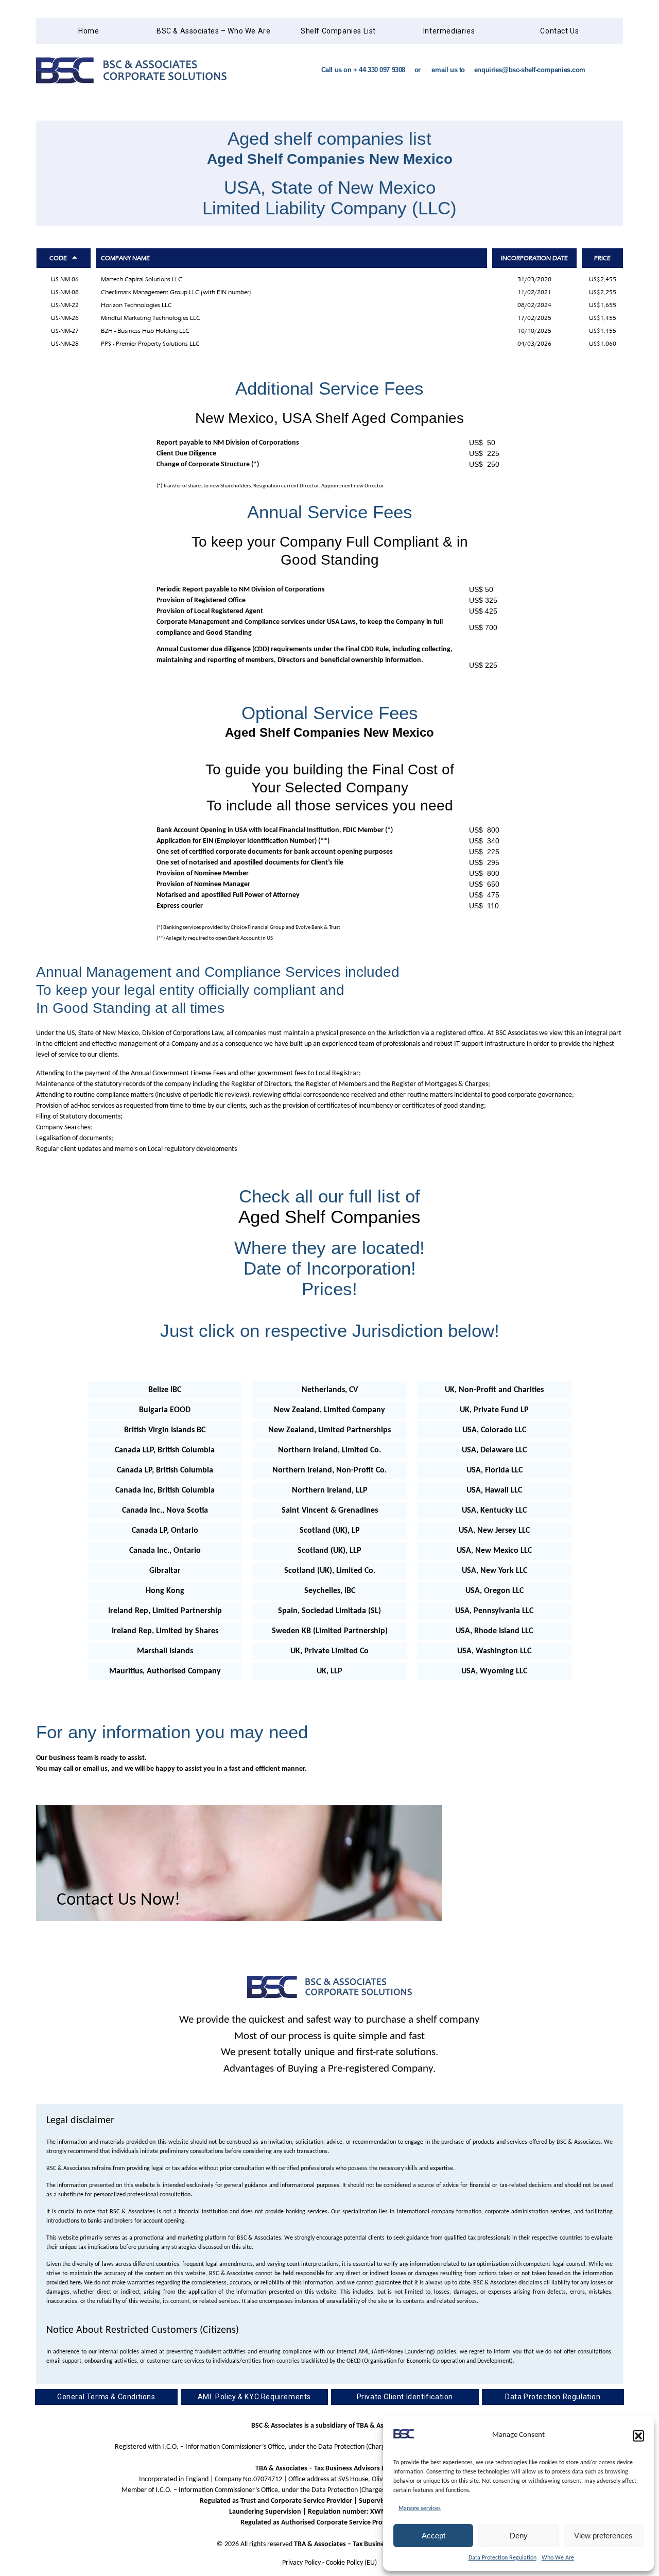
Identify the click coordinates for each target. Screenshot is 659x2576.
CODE (58, 258)
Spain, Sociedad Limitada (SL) (329, 1611)
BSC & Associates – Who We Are (213, 31)
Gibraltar (165, 1571)
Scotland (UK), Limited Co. (330, 1571)
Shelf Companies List (338, 31)
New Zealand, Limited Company (329, 1410)
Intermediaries (449, 31)
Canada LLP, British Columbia (165, 1450)
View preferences (603, 2536)
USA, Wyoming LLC (494, 1671)
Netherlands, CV (330, 1390)
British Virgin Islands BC (165, 1430)
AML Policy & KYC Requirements (254, 2397)
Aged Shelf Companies (329, 1217)
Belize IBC (165, 1390)
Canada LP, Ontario (165, 1531)
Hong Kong (165, 1591)
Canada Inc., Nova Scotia (165, 1511)
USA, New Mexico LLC (494, 1551)
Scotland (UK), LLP (329, 1551)
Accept (433, 2536)
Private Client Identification (405, 2397)
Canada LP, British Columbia (165, 1470)
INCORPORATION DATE (534, 258)
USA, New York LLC (495, 1571)
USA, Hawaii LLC (494, 1490)
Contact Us (559, 31)
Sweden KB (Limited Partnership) (330, 1631)
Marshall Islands (165, 1651)
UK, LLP (329, 1671)
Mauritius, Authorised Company (165, 1671)
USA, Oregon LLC (495, 1591)
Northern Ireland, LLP (330, 1490)
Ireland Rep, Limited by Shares (165, 1631)
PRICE (602, 258)
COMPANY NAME (125, 258)
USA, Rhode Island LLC (494, 1631)
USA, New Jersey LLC (494, 1531)
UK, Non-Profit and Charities (494, 1390)
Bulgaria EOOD (165, 1410)
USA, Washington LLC (494, 1651)
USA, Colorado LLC (494, 1430)
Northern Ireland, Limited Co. (329, 1450)
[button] (638, 2436)
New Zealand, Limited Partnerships (329, 1430)
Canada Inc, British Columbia (165, 1490)
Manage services (420, 2509)
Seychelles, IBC (330, 1591)
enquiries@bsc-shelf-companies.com (530, 70)
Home (89, 31)
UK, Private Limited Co (329, 1651)
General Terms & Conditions (106, 2397)
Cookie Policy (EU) (351, 2563)
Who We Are (558, 2558)
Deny (519, 2536)
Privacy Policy (301, 2563)
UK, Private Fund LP (494, 1410)
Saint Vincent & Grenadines (330, 1511)
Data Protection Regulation (502, 2558)
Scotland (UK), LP (330, 1531)
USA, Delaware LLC (494, 1450)
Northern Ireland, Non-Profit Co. (329, 1470)
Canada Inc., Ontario (165, 1551)
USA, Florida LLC (495, 1470)
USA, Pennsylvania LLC (494, 1611)
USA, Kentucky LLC (494, 1511)
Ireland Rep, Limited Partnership (165, 1611)
